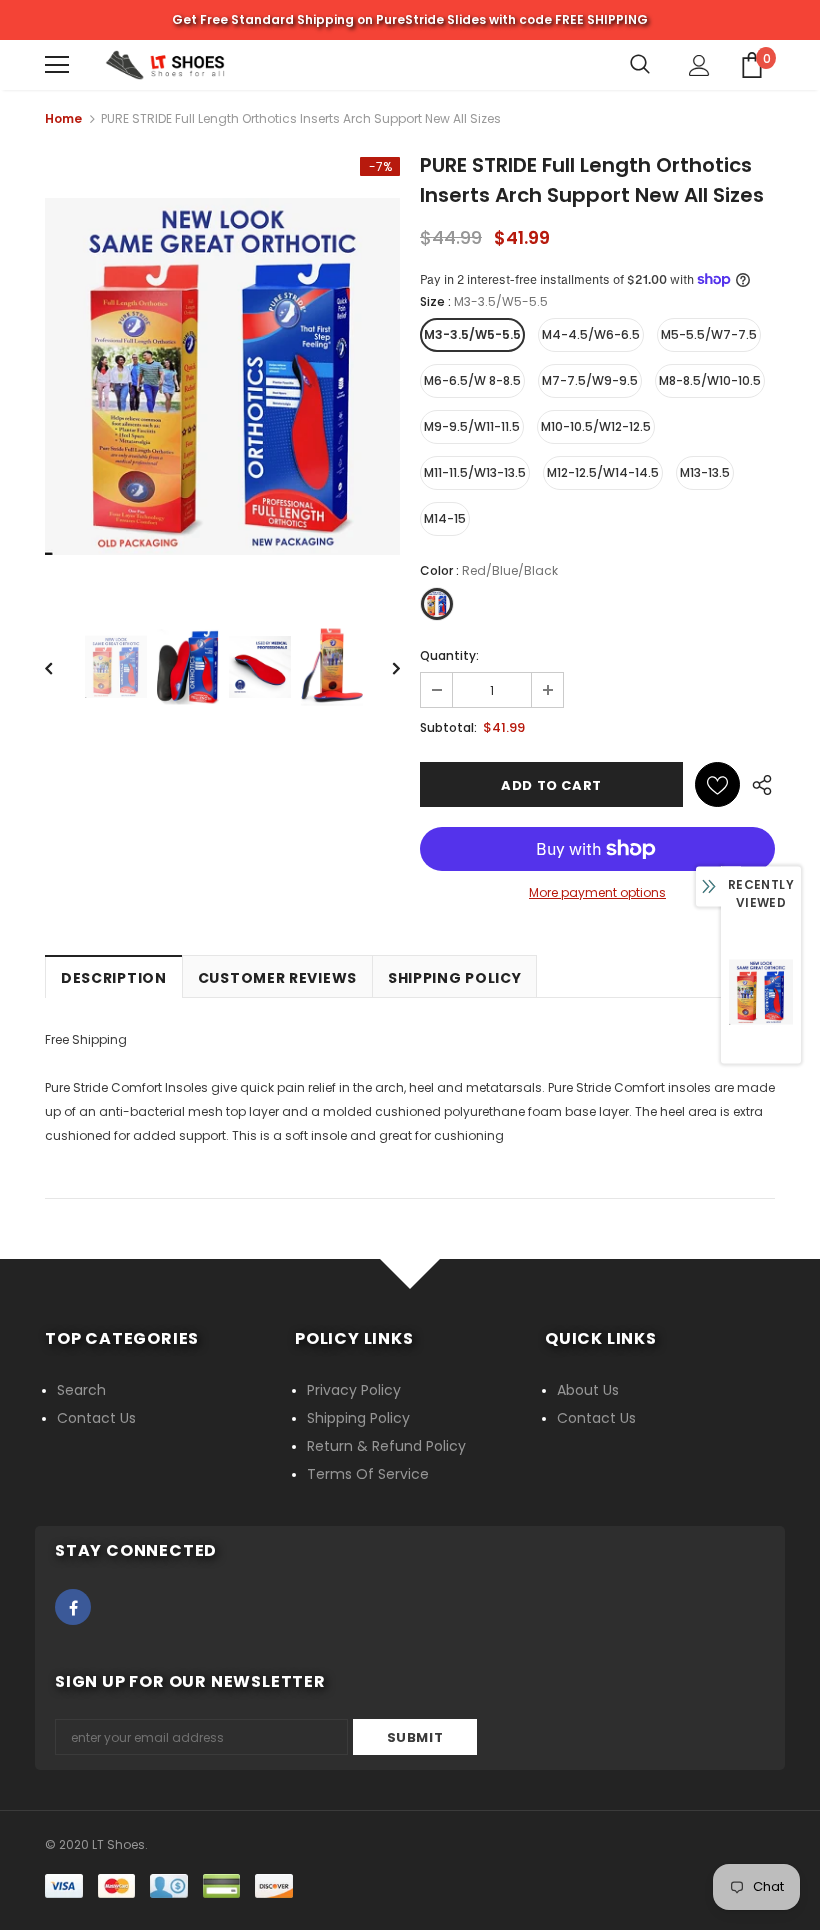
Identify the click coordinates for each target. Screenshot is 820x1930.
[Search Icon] (640, 65)
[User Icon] (699, 65)
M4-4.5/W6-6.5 (591, 334)
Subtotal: (448, 727)
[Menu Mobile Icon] (57, 65)
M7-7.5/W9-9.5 (590, 380)
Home (63, 118)
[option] (222, 376)
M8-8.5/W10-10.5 (710, 380)
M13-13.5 (705, 472)
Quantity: (449, 655)
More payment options (597, 892)
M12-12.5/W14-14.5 (603, 472)
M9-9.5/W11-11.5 (472, 426)
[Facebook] (73, 1607)
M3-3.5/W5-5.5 (472, 334)
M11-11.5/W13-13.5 (475, 472)
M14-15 (445, 518)
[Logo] (165, 65)
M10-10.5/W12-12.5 (596, 426)
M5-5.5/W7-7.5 (709, 334)
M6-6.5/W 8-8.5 (472, 380)
